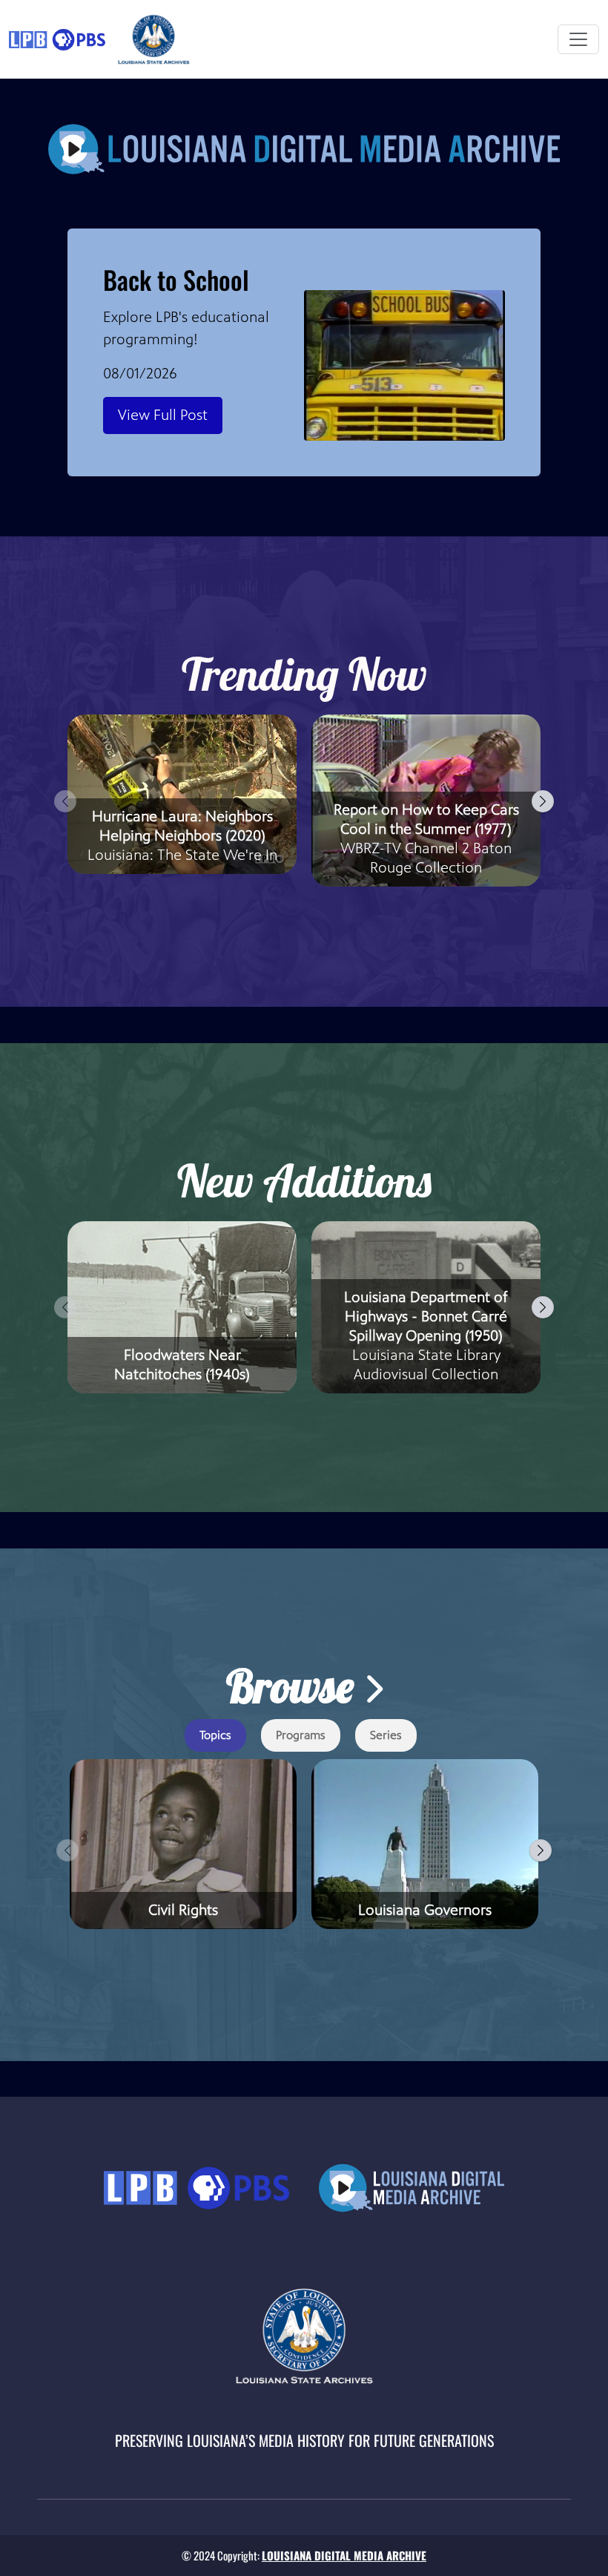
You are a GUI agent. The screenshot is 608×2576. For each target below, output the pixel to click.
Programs (301, 1735)
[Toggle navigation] (578, 39)
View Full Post (163, 415)
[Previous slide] (65, 801)
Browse (295, 1686)
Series (386, 1735)
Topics (215, 1735)
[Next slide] (543, 801)
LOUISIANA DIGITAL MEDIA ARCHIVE (344, 2555)
